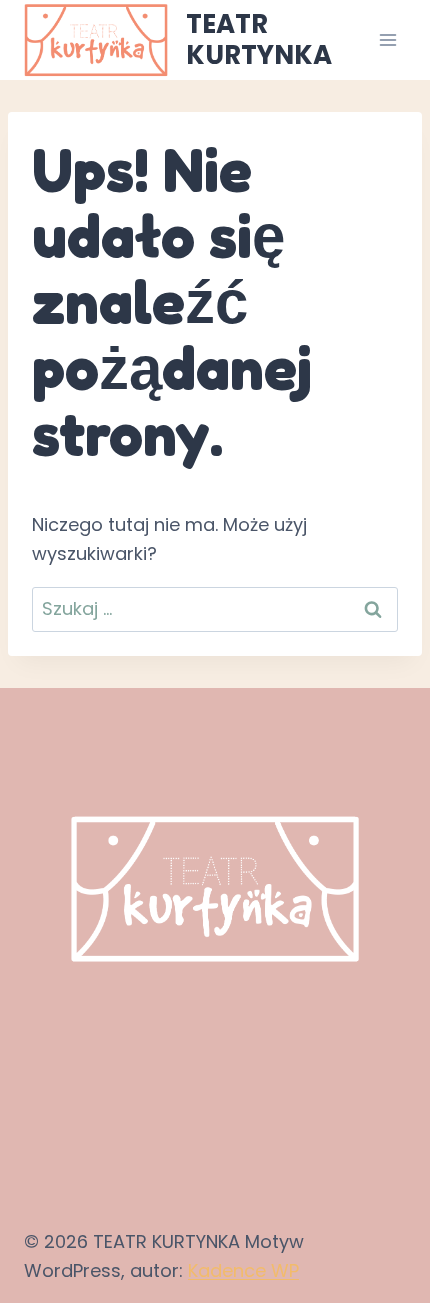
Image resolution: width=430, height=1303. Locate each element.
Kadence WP (243, 1270)
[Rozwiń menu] (387, 39)
